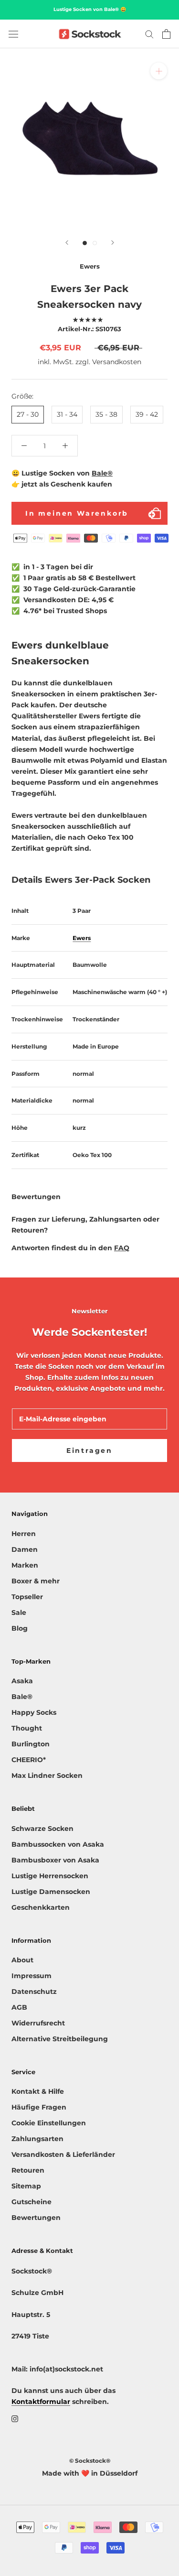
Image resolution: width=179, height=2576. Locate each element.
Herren (24, 1534)
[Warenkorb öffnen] (166, 34)
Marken (25, 1565)
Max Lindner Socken (47, 1775)
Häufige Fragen (39, 2107)
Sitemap (26, 2186)
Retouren (28, 2170)
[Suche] (149, 34)
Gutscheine (32, 2202)
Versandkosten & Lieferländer (63, 2154)
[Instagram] (15, 2419)
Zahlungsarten (37, 2139)
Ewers (82, 938)
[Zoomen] (159, 71)
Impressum (32, 1976)
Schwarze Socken (42, 1829)
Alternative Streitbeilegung (60, 2039)
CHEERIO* (29, 1760)
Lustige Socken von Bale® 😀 (90, 9)
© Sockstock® (90, 2461)
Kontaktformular (41, 2402)
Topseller (27, 1597)
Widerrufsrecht (38, 2023)
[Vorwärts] (113, 243)
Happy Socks (34, 1712)
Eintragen (89, 1450)
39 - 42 (147, 414)
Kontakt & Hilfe (38, 2091)
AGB (19, 2007)
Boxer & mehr (36, 1581)
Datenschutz (34, 1992)
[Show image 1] (85, 243)
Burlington (31, 1744)
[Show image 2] (95, 243)
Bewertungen (36, 2218)
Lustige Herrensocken (50, 1876)
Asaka (22, 1681)
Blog (20, 1628)
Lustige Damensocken (51, 1892)
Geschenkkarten (41, 1907)
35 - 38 (106, 414)
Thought (27, 1728)
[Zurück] (67, 243)
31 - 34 (67, 414)
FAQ (122, 1248)
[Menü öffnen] (13, 34)
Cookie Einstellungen (49, 2123)
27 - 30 (28, 414)
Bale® (102, 473)
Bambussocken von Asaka (58, 1844)
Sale (19, 1613)
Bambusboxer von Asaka (55, 1860)
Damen (25, 1549)
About (22, 1960)
